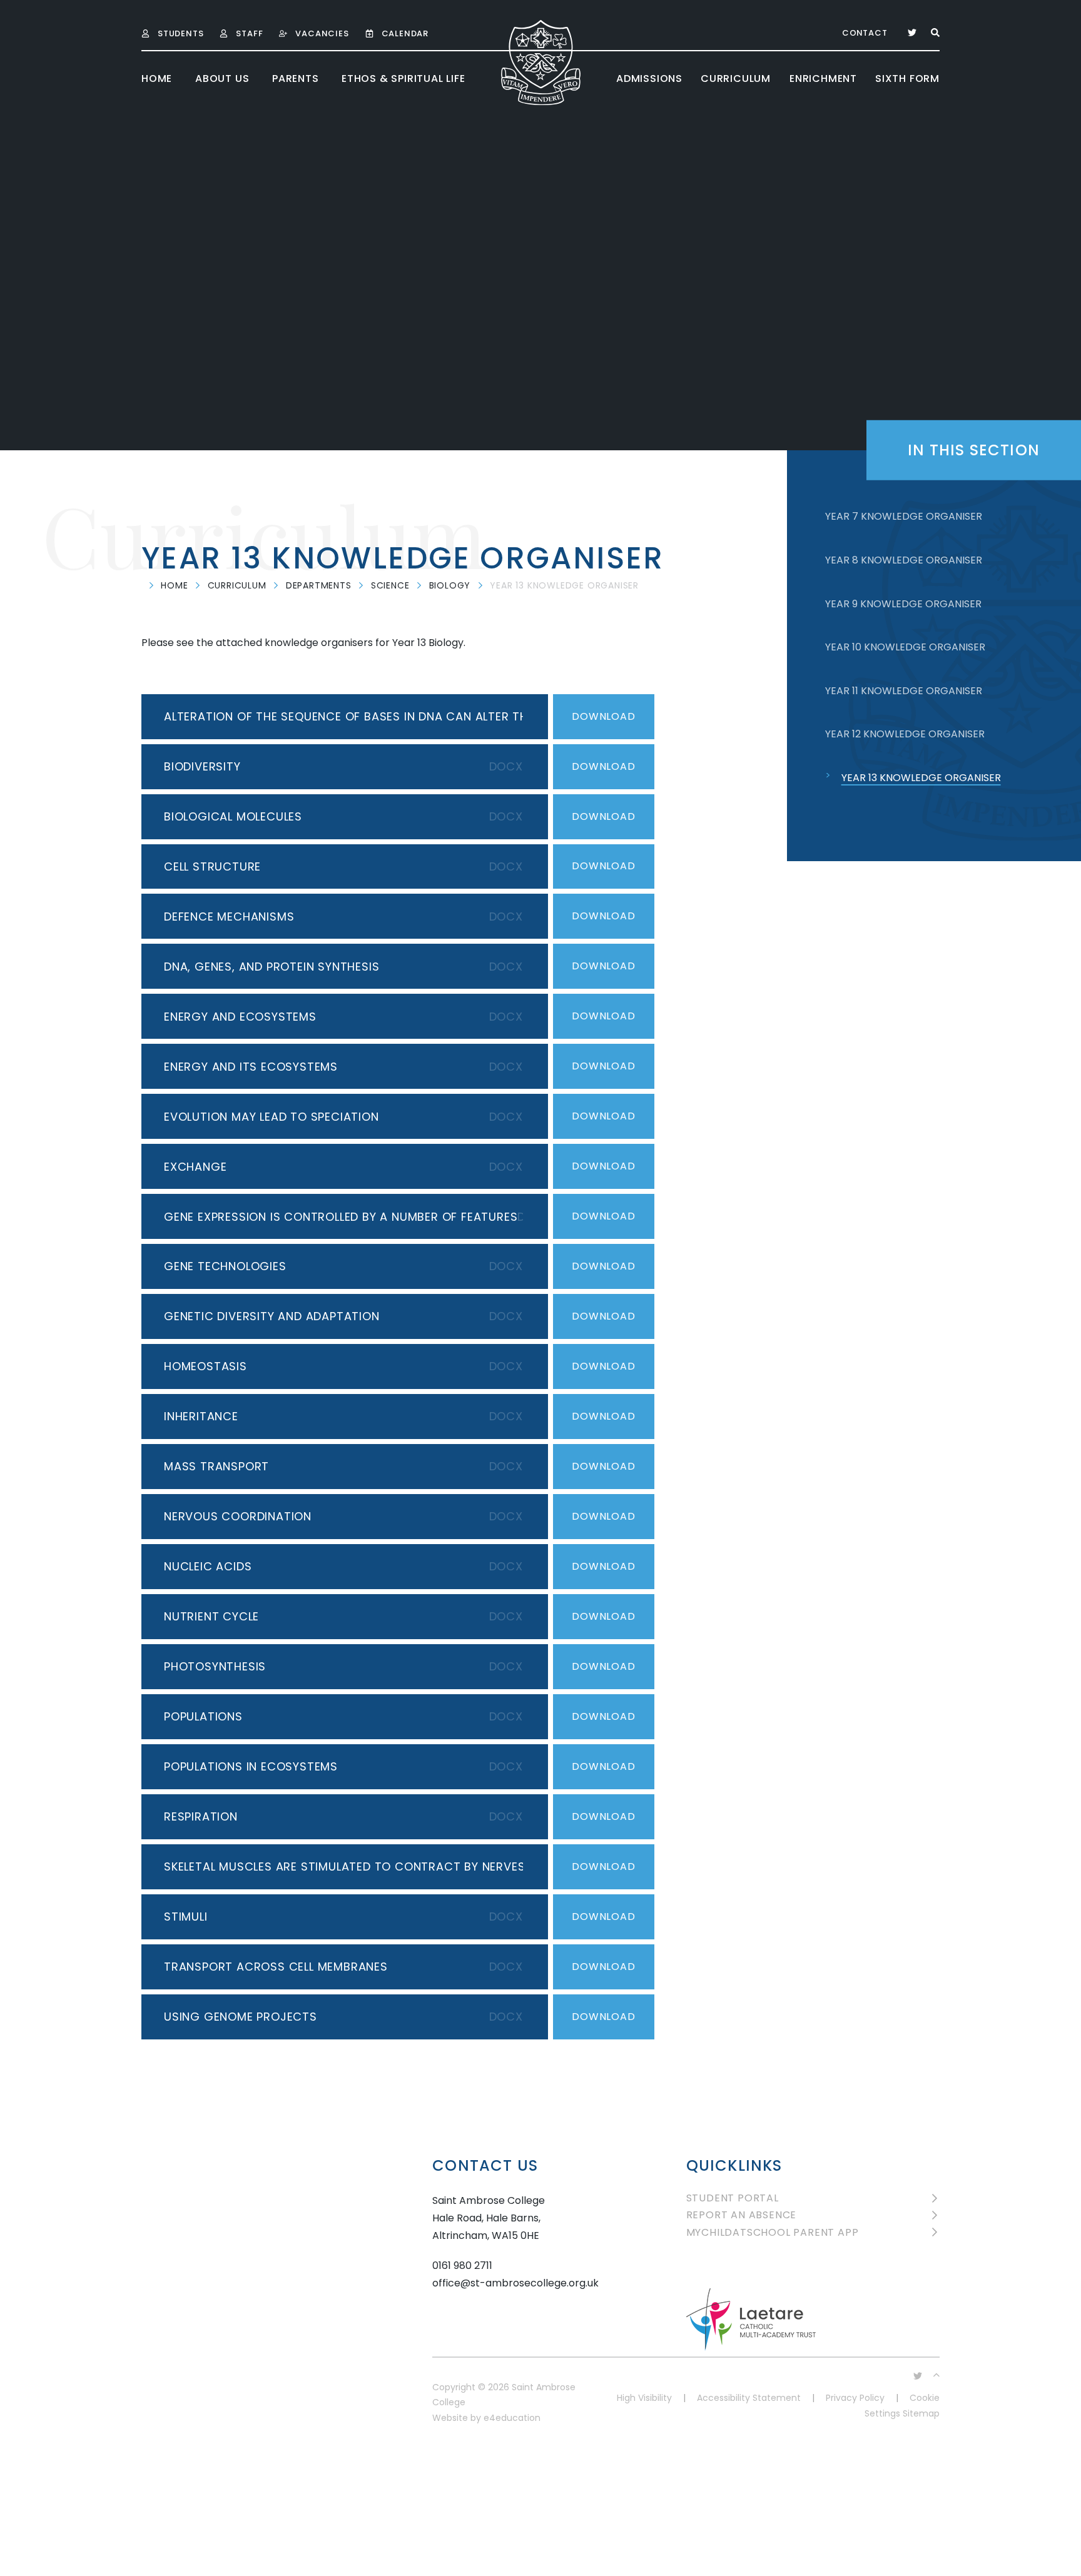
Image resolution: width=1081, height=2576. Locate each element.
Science (390, 585)
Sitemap (921, 2413)
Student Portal (733, 2198)
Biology (450, 585)
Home (174, 585)
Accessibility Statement (749, 2398)
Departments (319, 585)
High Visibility (644, 2398)
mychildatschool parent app (773, 2232)
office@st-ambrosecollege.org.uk (515, 2283)
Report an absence (742, 2215)
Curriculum (237, 585)
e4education (512, 2418)
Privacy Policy (855, 2398)
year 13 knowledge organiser (564, 585)
